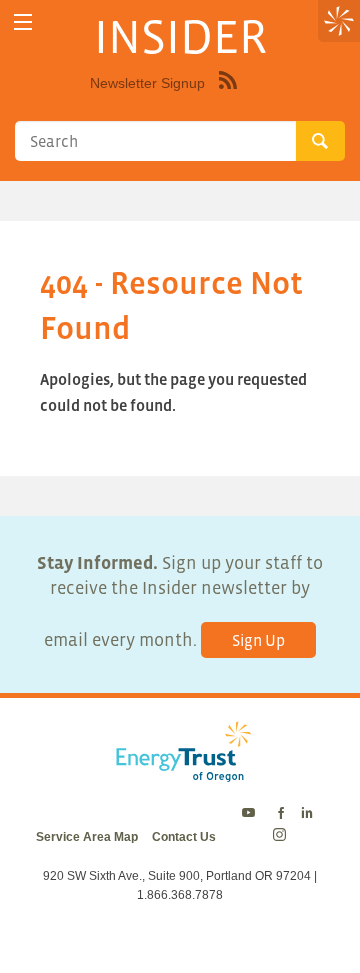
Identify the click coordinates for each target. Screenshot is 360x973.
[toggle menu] (22, 22)
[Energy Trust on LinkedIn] (307, 814)
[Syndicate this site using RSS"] (228, 95)
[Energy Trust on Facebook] (281, 814)
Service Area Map (87, 837)
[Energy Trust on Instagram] (282, 837)
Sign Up (258, 640)
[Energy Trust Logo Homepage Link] (180, 772)
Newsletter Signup (147, 83)
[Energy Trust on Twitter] (251, 814)
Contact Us (184, 837)
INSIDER (180, 36)
